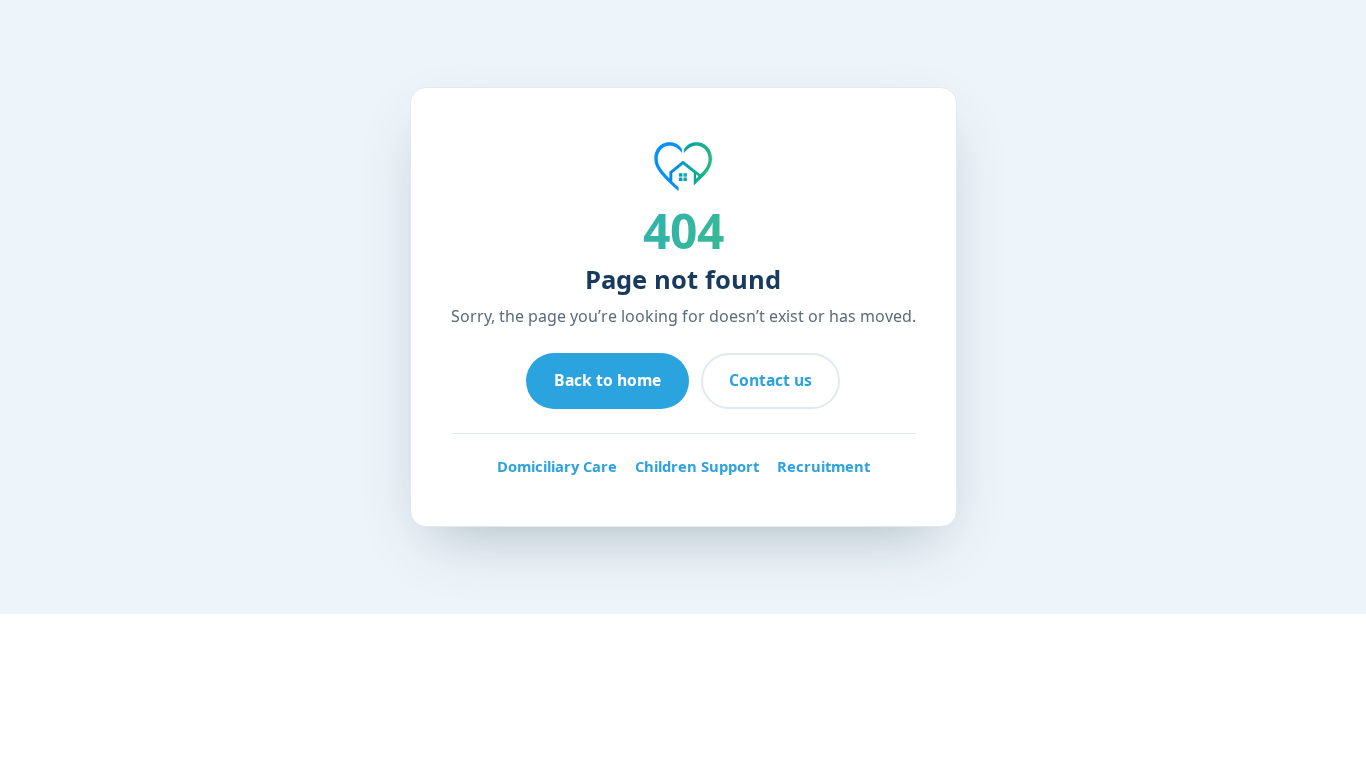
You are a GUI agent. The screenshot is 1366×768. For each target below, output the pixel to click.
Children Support (697, 466)
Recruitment (823, 466)
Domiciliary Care (557, 466)
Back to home (607, 380)
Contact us (770, 380)
